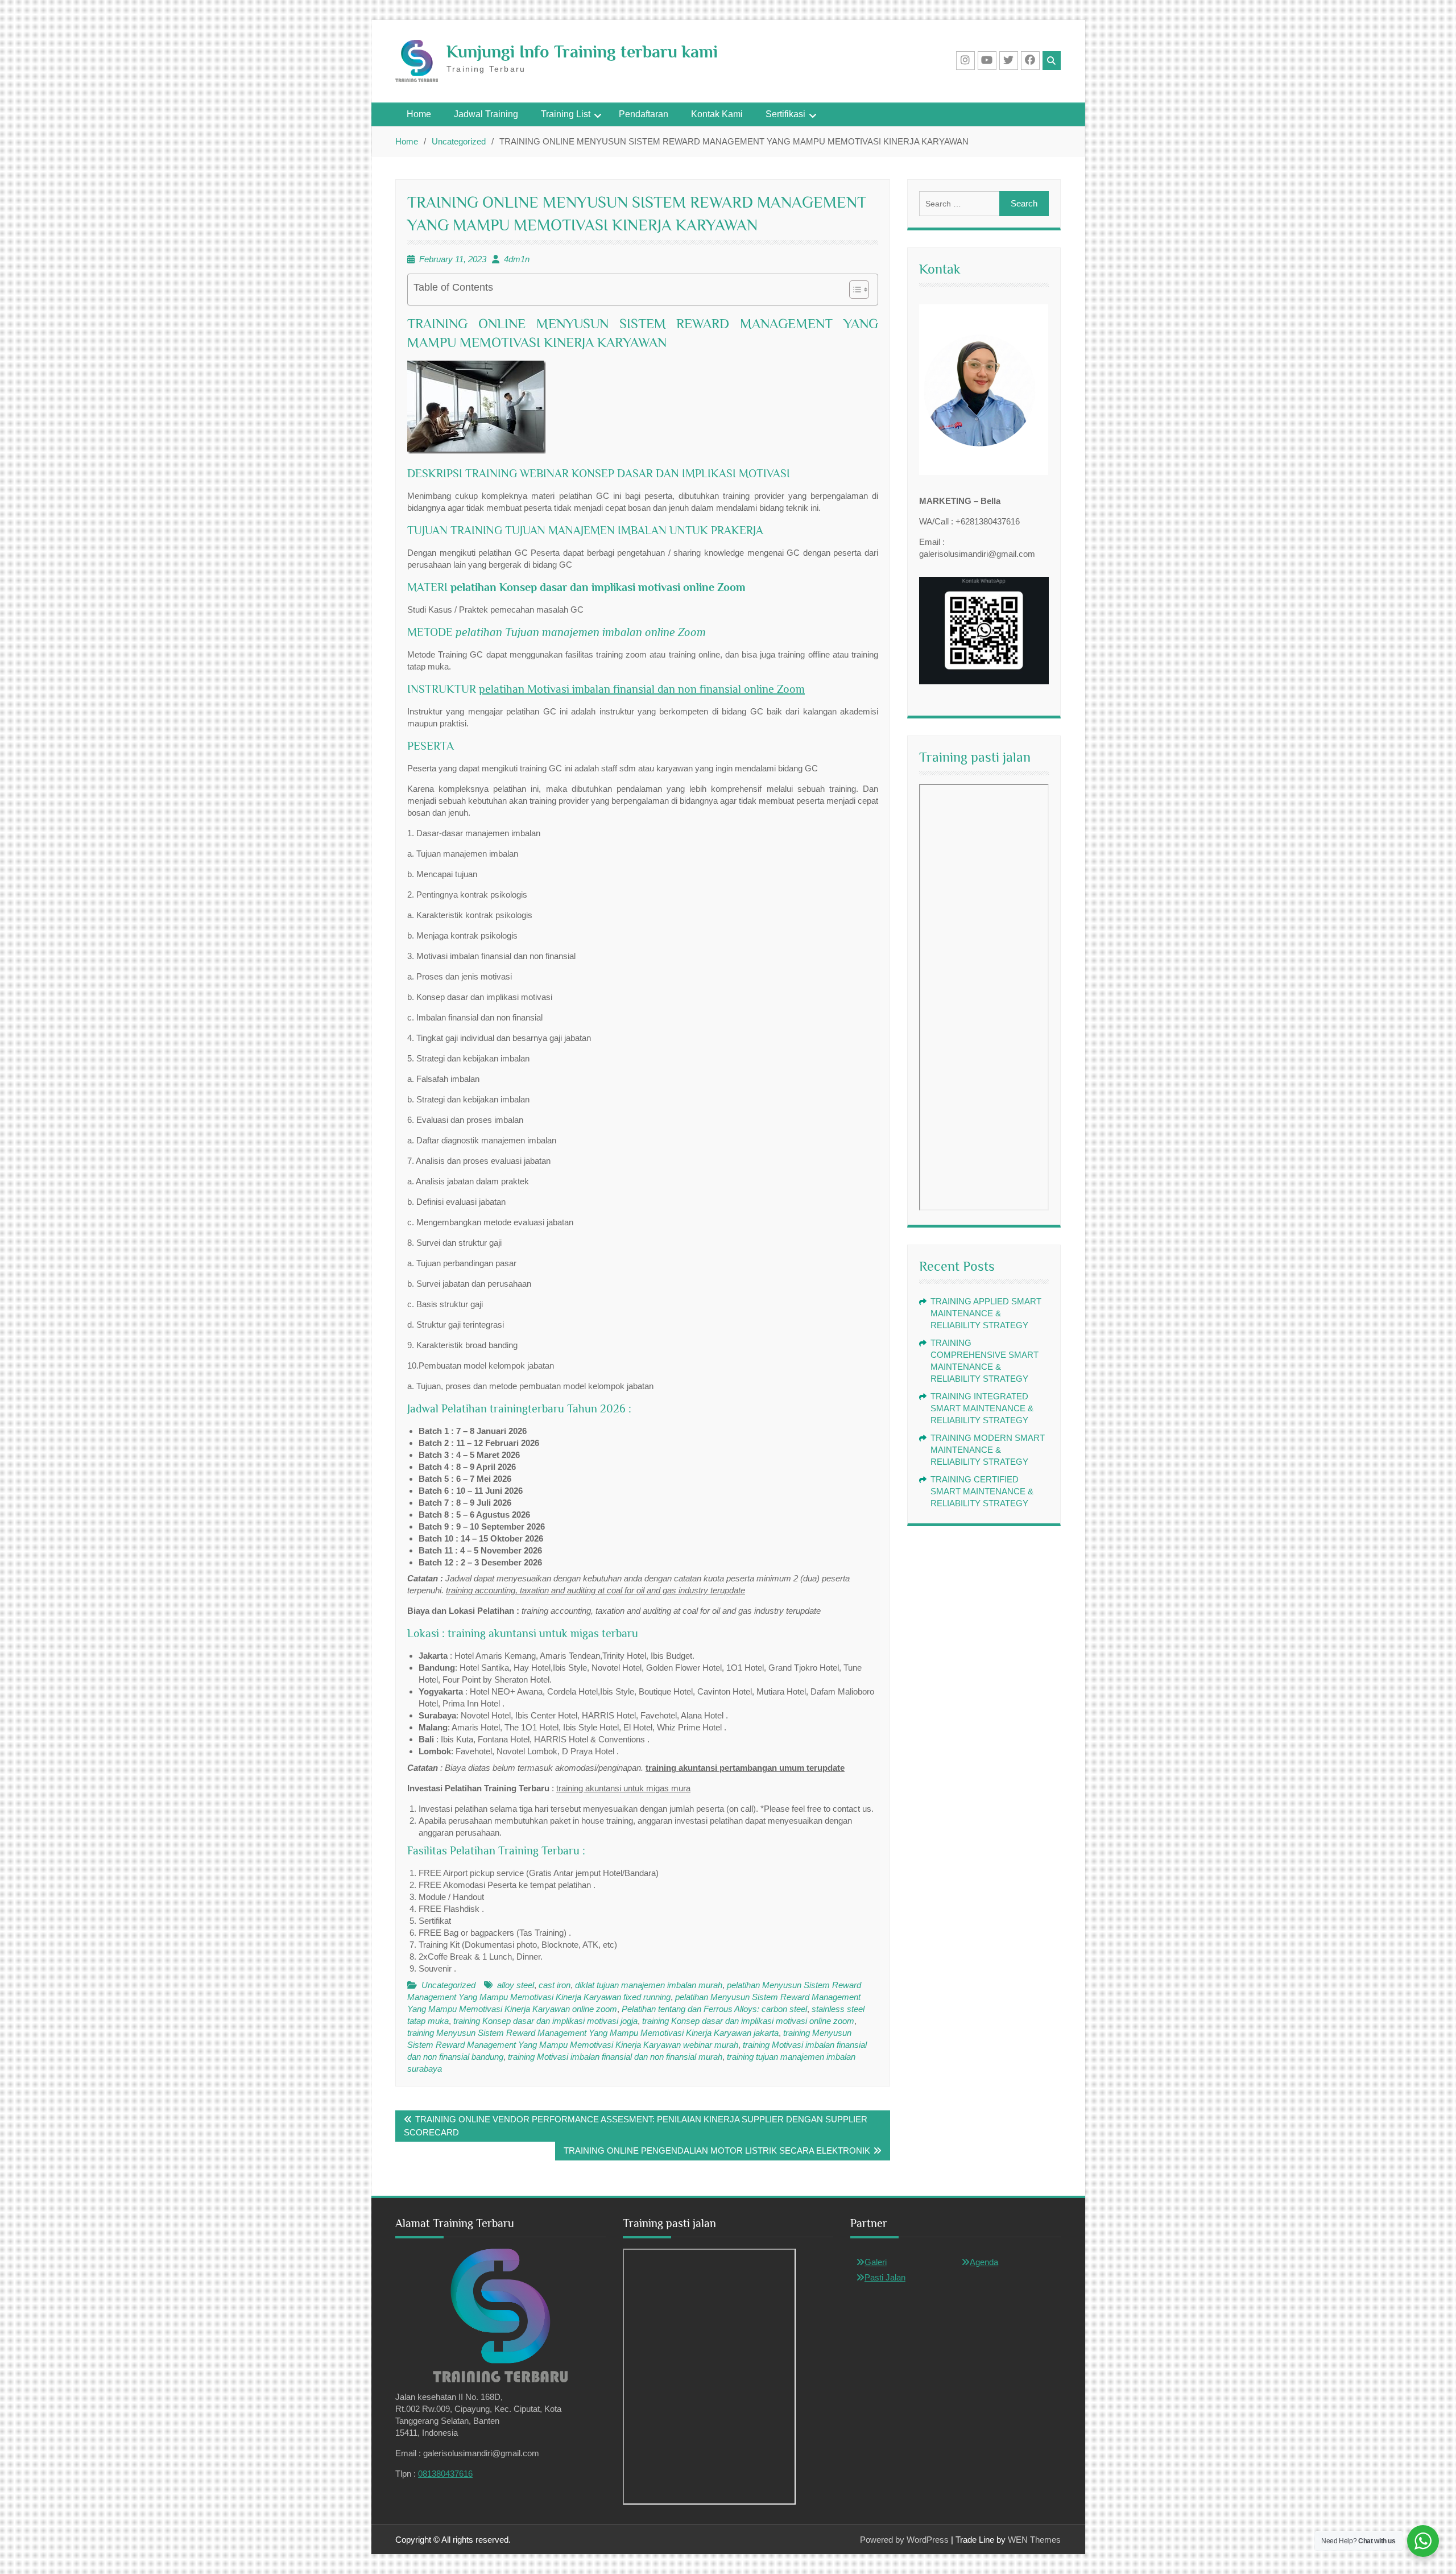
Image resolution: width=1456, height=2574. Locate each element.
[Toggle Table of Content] (853, 290)
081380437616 (445, 2474)
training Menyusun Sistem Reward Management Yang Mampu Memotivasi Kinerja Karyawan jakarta (593, 2033)
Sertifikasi (785, 114)
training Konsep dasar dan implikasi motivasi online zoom (748, 2021)
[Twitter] (1009, 61)
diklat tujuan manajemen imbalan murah (649, 1985)
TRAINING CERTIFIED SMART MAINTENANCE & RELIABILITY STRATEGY (982, 1491)
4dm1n (517, 259)
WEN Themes (1034, 2540)
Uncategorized (448, 1985)
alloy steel (516, 1985)
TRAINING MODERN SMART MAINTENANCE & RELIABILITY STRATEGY (988, 1450)
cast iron (555, 1985)
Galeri (876, 2262)
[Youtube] (987, 61)
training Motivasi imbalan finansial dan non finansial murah (615, 2057)
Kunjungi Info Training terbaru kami (582, 52)
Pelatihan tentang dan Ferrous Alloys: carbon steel (714, 2009)
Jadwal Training (486, 114)
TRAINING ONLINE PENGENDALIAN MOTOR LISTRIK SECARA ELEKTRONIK (717, 2150)
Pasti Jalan (885, 2277)
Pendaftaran (644, 114)
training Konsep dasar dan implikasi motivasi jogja (545, 2021)
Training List (566, 114)
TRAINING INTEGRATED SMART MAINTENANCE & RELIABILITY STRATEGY (982, 1408)
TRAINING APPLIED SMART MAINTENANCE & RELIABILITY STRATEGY (986, 1313)
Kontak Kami (717, 114)
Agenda (984, 2262)
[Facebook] (1030, 61)
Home (419, 114)
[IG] (965, 61)
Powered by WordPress (904, 2540)
